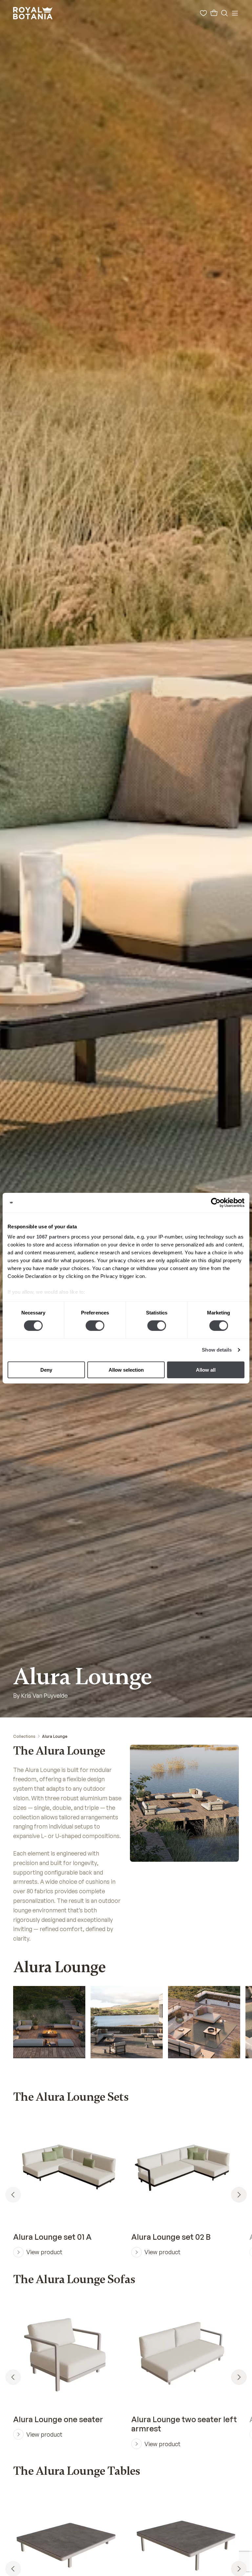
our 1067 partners (48, 1237)
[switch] (95, 1326)
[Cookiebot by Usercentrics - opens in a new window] (216, 1202)
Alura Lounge (55, 1736)
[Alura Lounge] (49, 2031)
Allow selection (126, 1370)
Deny (46, 1370)
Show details (217, 1350)
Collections (24, 1736)
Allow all (206, 1370)
